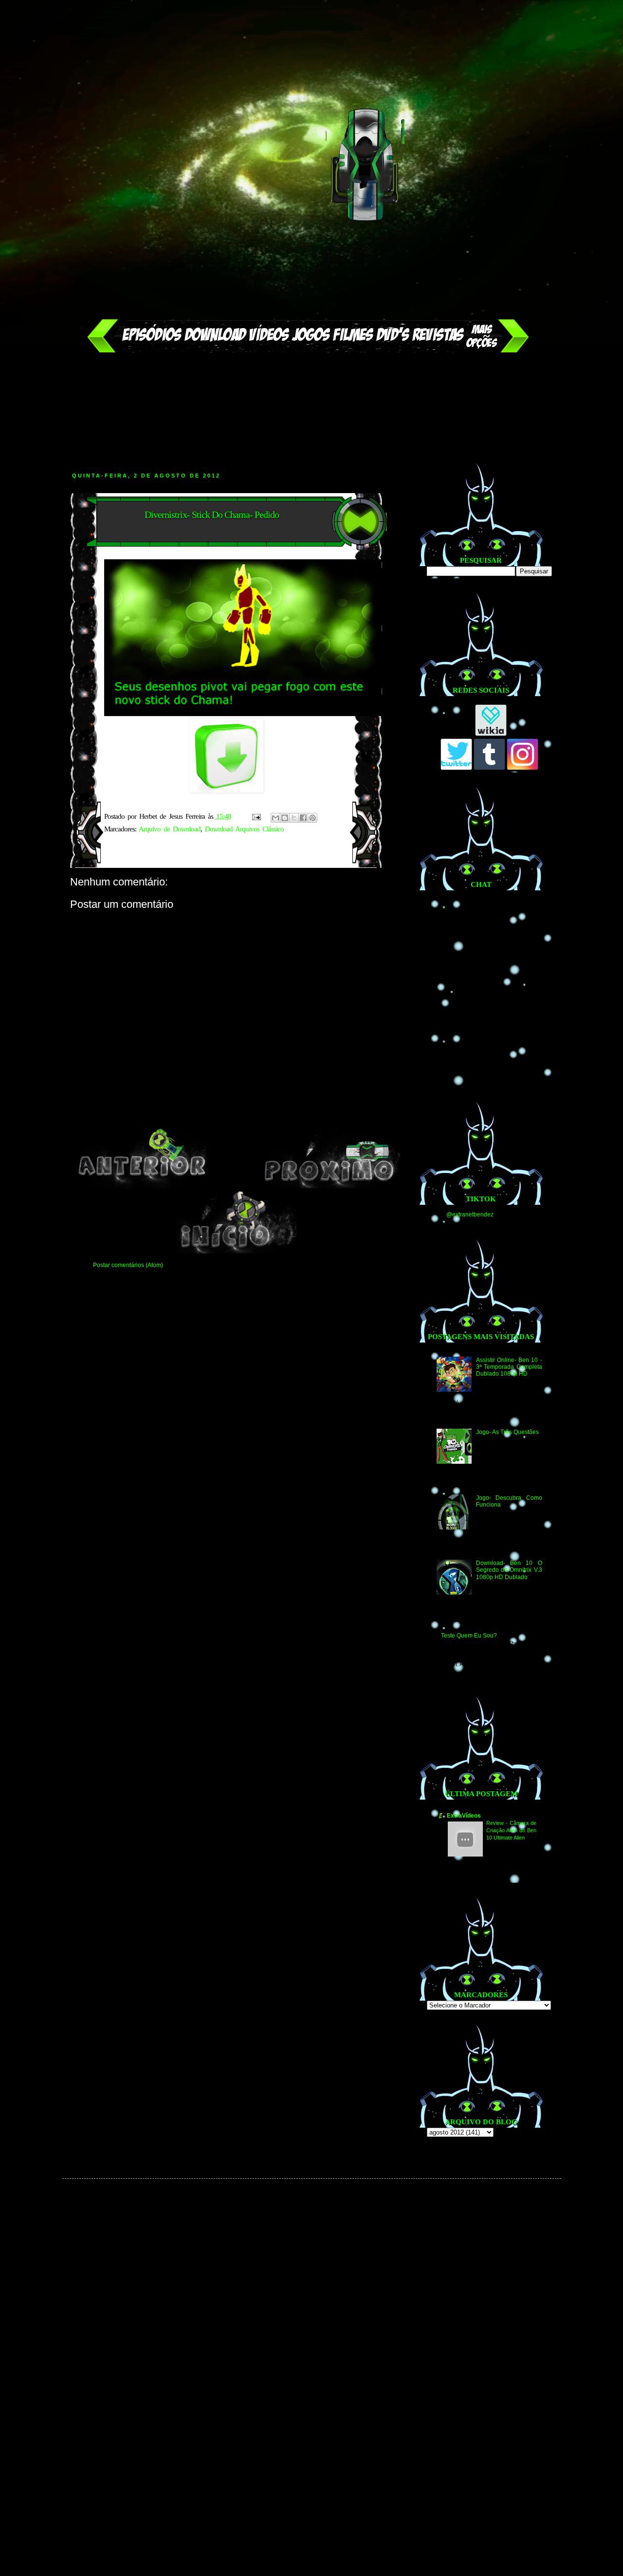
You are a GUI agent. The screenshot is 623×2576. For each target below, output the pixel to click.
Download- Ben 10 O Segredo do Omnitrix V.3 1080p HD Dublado (509, 1570)
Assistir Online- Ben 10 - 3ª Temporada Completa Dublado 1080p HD (509, 1367)
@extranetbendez (470, 1214)
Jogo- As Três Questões (507, 1432)
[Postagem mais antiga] (330, 1186)
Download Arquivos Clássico (244, 829)
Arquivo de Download (170, 829)
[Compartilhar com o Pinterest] (312, 818)
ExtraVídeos (464, 1816)
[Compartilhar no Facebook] (303, 818)
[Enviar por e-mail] (275, 818)
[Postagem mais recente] (142, 1186)
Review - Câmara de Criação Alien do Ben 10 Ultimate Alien (511, 1830)
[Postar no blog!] (285, 818)
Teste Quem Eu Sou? (469, 1636)
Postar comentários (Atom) (128, 1265)
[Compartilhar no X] (294, 818)
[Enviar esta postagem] (257, 816)
